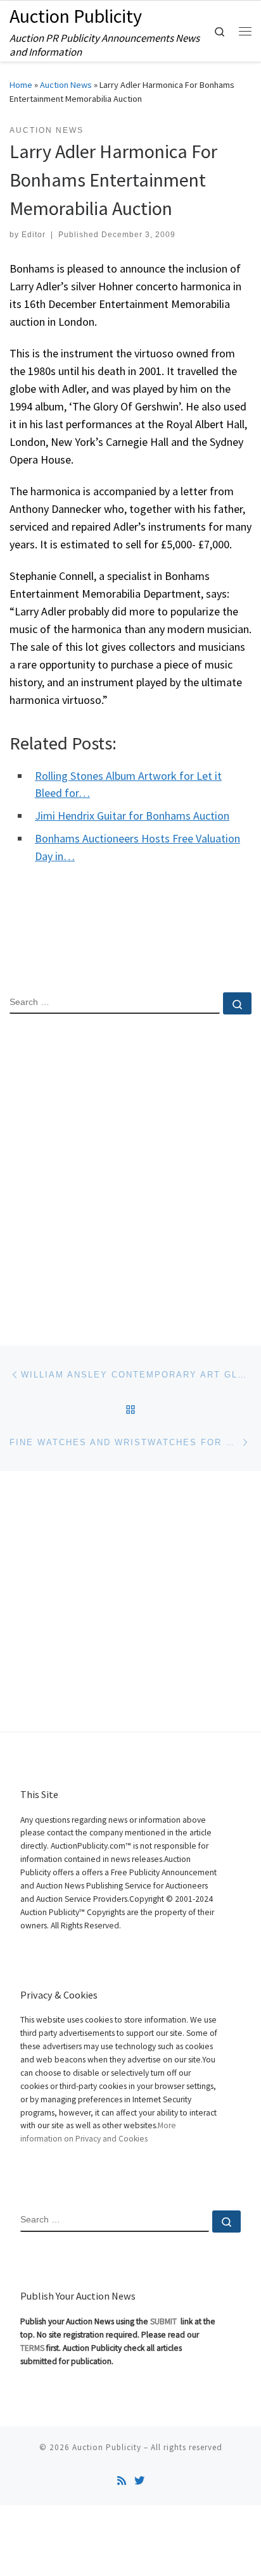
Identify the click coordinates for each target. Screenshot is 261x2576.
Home (21, 85)
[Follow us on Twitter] (139, 2481)
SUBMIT (164, 2321)
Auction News (66, 85)
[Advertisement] (130, 1169)
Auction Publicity (107, 2447)
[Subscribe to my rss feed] (122, 2481)
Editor (34, 235)
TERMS (32, 2348)
